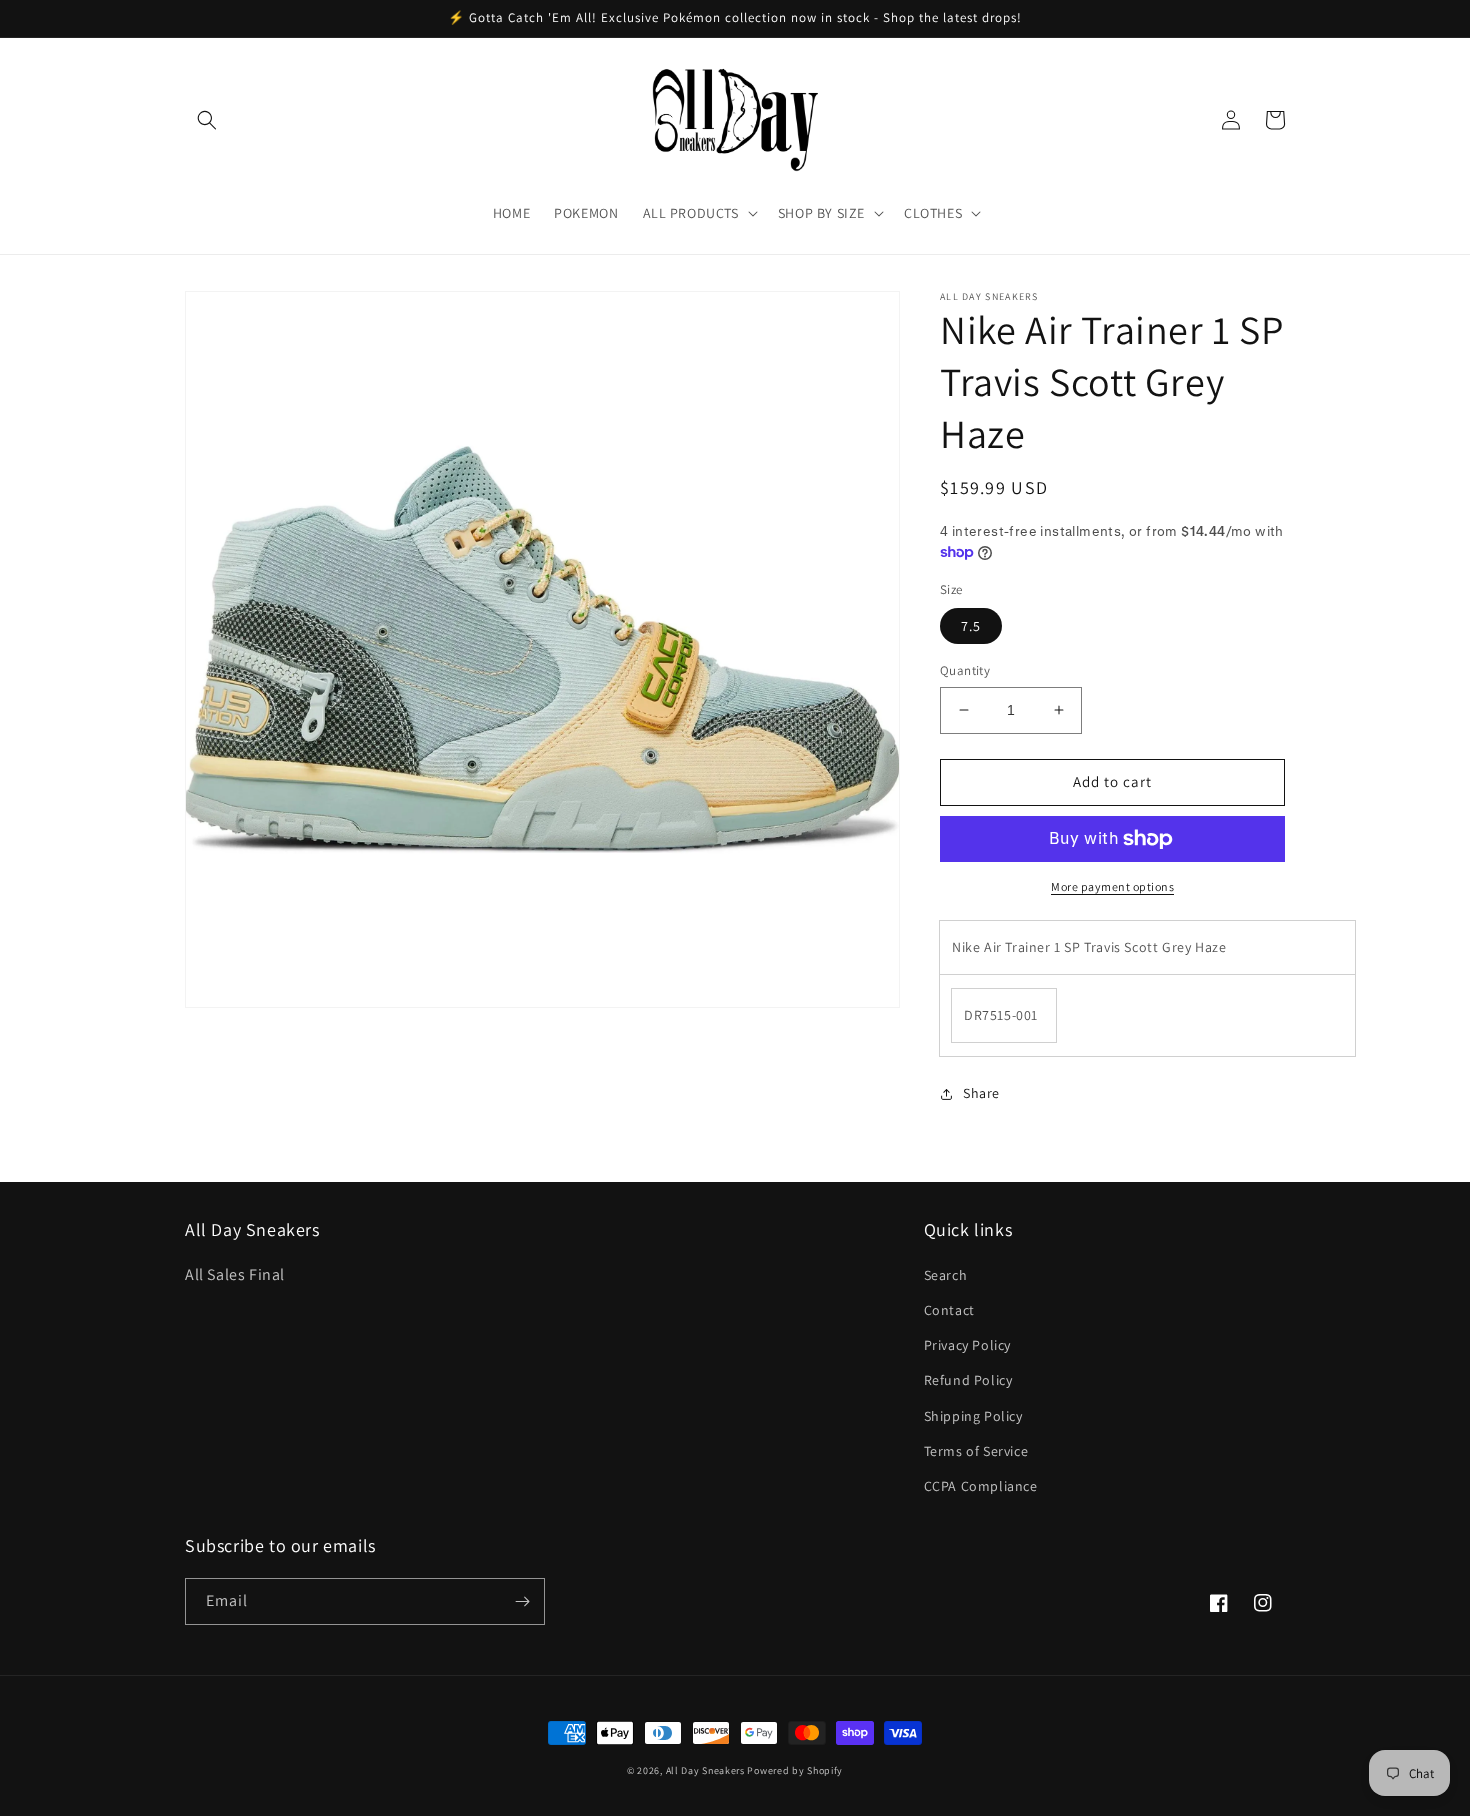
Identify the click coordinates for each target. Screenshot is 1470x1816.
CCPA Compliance (981, 1486)
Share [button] (981, 1093)
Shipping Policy (973, 1416)
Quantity (965, 670)
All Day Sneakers (705, 1770)
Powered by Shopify (795, 1770)
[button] (207, 120)
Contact (949, 1310)
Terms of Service (976, 1451)
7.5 (971, 626)
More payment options (1112, 886)
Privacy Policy (967, 1345)
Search (946, 1275)
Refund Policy (968, 1380)
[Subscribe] (522, 1601)
